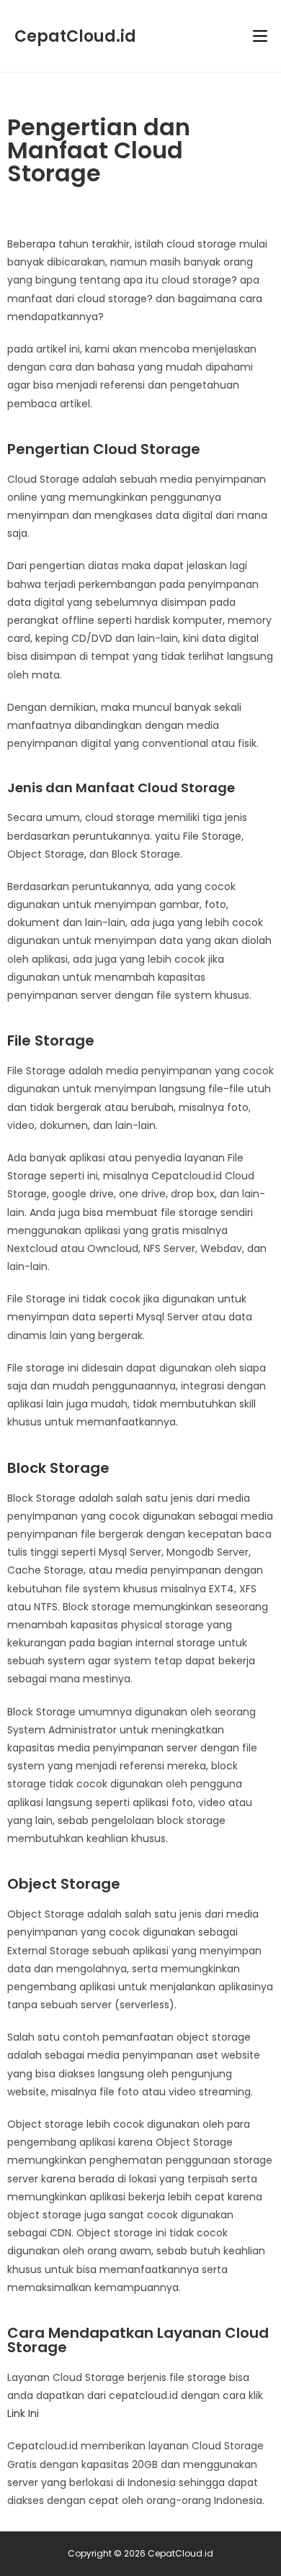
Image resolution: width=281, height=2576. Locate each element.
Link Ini (23, 2413)
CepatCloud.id (75, 36)
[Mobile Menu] (260, 36)
